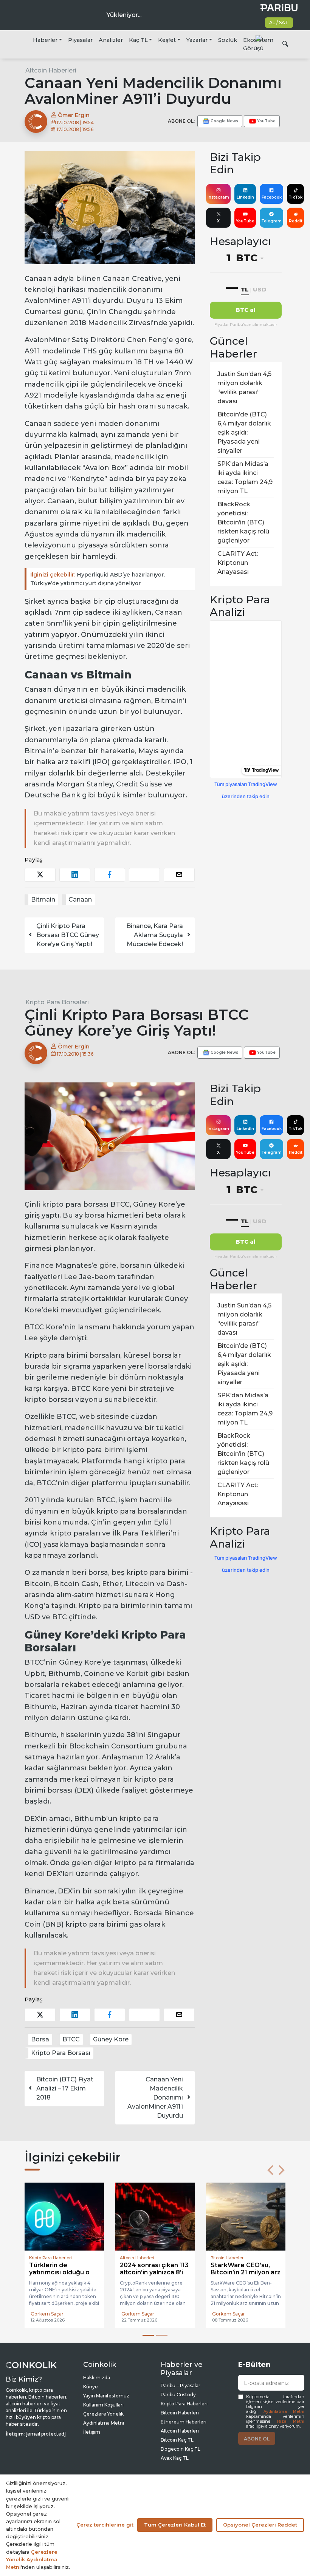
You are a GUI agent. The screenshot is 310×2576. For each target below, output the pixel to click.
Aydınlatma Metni (284, 2412)
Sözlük (228, 40)
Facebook (272, 197)
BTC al (246, 310)
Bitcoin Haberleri (180, 2413)
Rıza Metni (291, 2421)
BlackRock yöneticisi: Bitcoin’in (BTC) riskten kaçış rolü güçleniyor (243, 522)
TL (245, 289)
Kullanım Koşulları (103, 2405)
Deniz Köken (227, 2314)
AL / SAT (279, 22)
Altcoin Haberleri (51, 70)
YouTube (245, 221)
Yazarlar (197, 40)
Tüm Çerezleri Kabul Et (175, 2525)
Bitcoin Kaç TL (177, 2440)
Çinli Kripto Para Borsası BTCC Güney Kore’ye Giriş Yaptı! (68, 935)
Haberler (45, 40)
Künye (91, 2387)
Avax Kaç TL (175, 2458)
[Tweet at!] (40, 875)
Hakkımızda (97, 2378)
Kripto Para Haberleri (184, 2404)
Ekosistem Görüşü (258, 44)
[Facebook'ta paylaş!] (110, 875)
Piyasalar (80, 40)
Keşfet (167, 40)
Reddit (296, 221)
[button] (270, 2170)
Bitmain (43, 900)
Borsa (40, 2039)
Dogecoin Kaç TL (181, 2449)
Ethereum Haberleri (184, 2422)
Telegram (271, 221)
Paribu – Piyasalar (181, 2386)
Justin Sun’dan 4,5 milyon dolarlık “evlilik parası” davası (244, 388)
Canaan (80, 900)
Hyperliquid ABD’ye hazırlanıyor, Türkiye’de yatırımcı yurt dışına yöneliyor (98, 579)
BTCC (71, 2039)
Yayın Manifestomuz (106, 2396)
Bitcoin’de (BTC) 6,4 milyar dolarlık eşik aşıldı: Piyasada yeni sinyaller (244, 432)
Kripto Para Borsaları (57, 1002)
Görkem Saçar (47, 2314)
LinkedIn (245, 197)
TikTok (295, 197)
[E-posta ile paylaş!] (179, 875)
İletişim (92, 2432)
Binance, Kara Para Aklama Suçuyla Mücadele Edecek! (155, 935)
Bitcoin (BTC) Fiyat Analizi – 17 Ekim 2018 (65, 2088)
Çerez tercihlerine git (105, 2525)
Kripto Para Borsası (61, 2053)
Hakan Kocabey (139, 2314)
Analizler (111, 40)
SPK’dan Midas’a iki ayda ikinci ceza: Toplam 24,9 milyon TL (245, 477)
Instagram (218, 197)
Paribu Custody (178, 2395)
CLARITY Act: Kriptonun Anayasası (238, 563)
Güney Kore (111, 2039)
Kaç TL (138, 40)
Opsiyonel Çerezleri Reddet (260, 2525)
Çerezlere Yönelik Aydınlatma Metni (32, 2559)
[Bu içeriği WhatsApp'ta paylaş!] (144, 875)
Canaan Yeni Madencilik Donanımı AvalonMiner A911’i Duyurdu (155, 2097)
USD (260, 289)
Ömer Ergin (73, 115)
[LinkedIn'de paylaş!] (75, 875)
